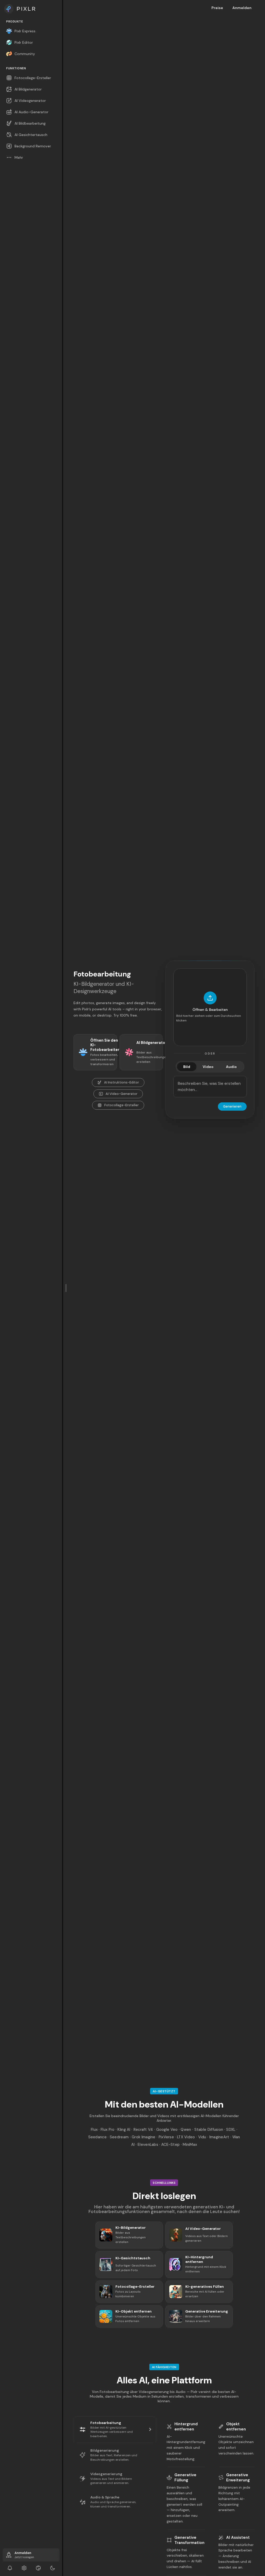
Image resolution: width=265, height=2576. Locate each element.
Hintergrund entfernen (186, 2427)
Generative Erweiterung (238, 2477)
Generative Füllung (185, 2477)
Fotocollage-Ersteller (122, 1105)
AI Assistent (238, 2537)
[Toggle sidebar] (66, 1288)
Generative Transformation (189, 2540)
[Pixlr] (31, 9)
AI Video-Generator (122, 1094)
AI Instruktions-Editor (122, 1082)
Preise (217, 8)
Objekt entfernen (236, 2427)
